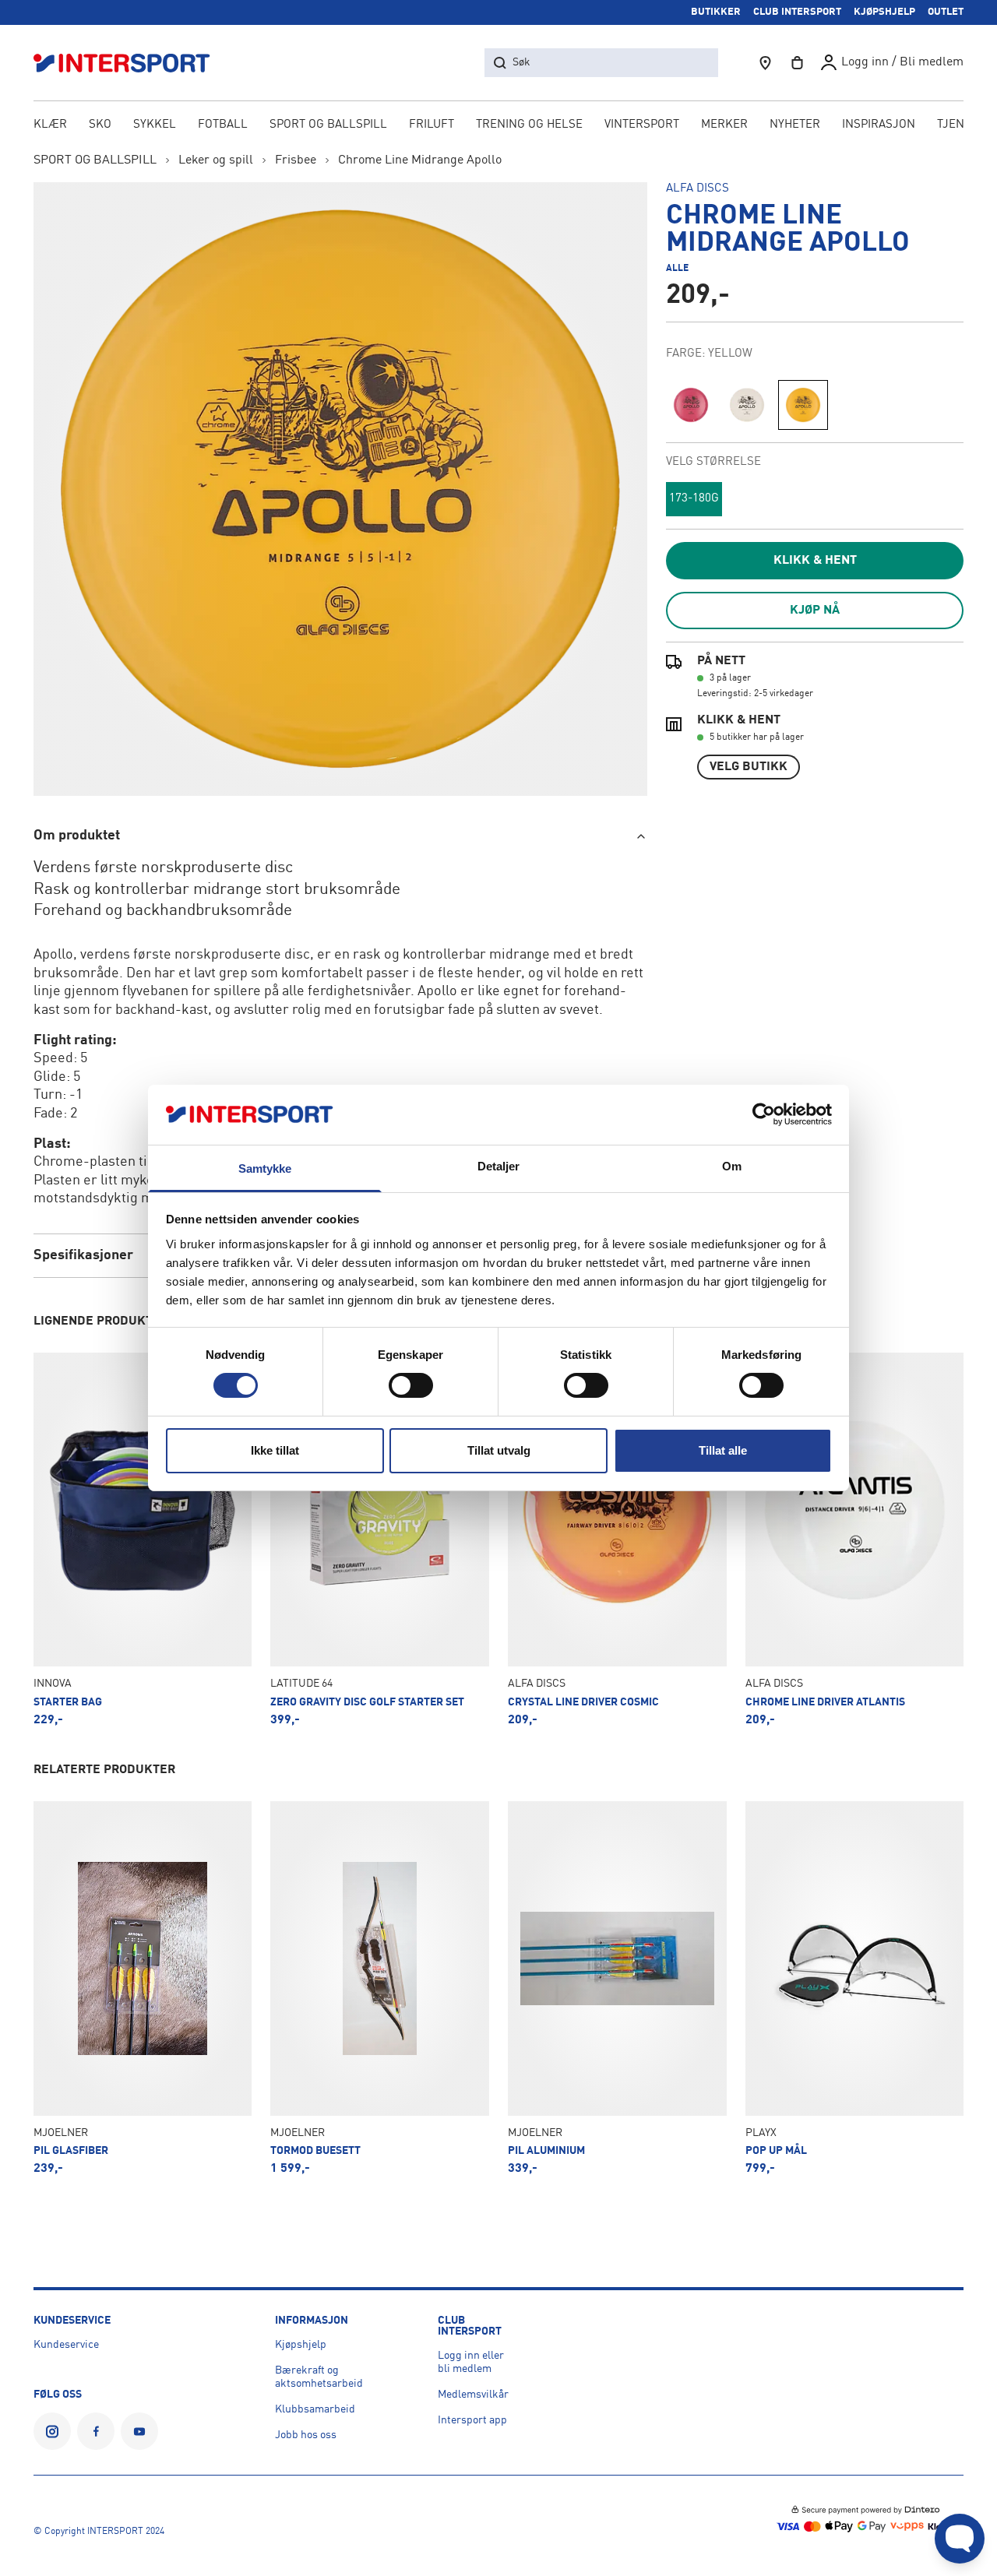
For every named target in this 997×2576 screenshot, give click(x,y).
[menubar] (499, 126)
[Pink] (691, 405)
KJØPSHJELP (884, 12)
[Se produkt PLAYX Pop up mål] (855, 1988)
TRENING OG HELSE (529, 125)
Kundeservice (66, 2345)
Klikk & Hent (815, 561)
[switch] (411, 1385)
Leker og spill (216, 160)
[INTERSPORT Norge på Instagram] (52, 2431)
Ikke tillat (275, 1450)
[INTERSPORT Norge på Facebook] (96, 2431)
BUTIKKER (716, 12)
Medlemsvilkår (473, 2395)
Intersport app (472, 2420)
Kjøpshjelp (301, 2345)
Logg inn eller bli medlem (471, 2362)
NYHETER (795, 125)
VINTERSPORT (642, 125)
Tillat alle (723, 1450)
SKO (100, 125)
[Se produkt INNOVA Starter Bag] (143, 1540)
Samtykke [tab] (265, 1168)
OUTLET (946, 12)
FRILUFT (432, 125)
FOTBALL (223, 125)
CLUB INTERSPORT (797, 12)
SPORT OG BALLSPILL (328, 125)
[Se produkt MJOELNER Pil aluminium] (617, 1988)
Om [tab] (732, 1166)
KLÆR (50, 125)
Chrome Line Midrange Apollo (420, 160)
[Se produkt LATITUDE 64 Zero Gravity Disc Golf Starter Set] (380, 1540)
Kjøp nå (815, 611)
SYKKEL (155, 125)
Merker (724, 125)
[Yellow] (803, 405)
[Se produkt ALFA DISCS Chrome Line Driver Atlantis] (855, 1540)
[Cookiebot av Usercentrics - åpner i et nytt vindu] (764, 1114)
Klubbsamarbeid (315, 2409)
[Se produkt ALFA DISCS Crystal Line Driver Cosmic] (617, 1540)
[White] (747, 405)
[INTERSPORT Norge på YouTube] (139, 2431)
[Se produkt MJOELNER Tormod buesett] (380, 1988)
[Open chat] (960, 2539)
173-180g (694, 499)
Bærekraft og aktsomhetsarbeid (319, 2377)
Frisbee (296, 160)
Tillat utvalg (499, 1450)
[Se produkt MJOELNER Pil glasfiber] (143, 1988)
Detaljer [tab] (499, 1166)
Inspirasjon (879, 125)
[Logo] (130, 63)
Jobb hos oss (306, 2435)
